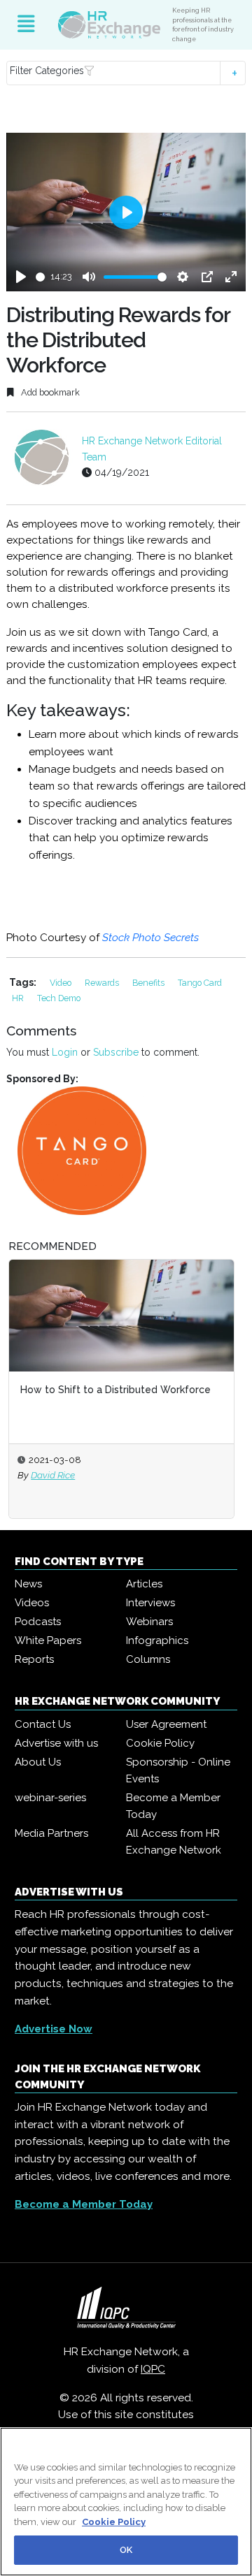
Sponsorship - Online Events (178, 1770)
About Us (38, 1762)
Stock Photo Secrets (152, 938)
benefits (149, 983)
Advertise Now (54, 2029)
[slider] (41, 277)
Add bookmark (49, 392)
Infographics (157, 1640)
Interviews (150, 1603)
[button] (126, 73)
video (62, 983)
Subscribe (116, 1052)
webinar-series (50, 1798)
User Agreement (166, 1724)
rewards (103, 983)
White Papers (48, 1640)
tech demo (59, 998)
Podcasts (38, 1622)
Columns (148, 1659)
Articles (144, 1584)
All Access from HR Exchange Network (174, 1842)
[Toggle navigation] (26, 24)
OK (126, 2550)
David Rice (53, 1475)
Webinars (149, 1622)
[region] (126, 2502)
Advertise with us (56, 1743)
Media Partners (51, 1833)
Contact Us (43, 1724)
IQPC (153, 2369)
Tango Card (200, 983)
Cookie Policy (160, 1743)
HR (19, 998)
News (28, 1584)
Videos (32, 1603)
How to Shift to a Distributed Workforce (115, 1390)
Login (65, 1052)
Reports (34, 1659)
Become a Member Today (173, 1806)
